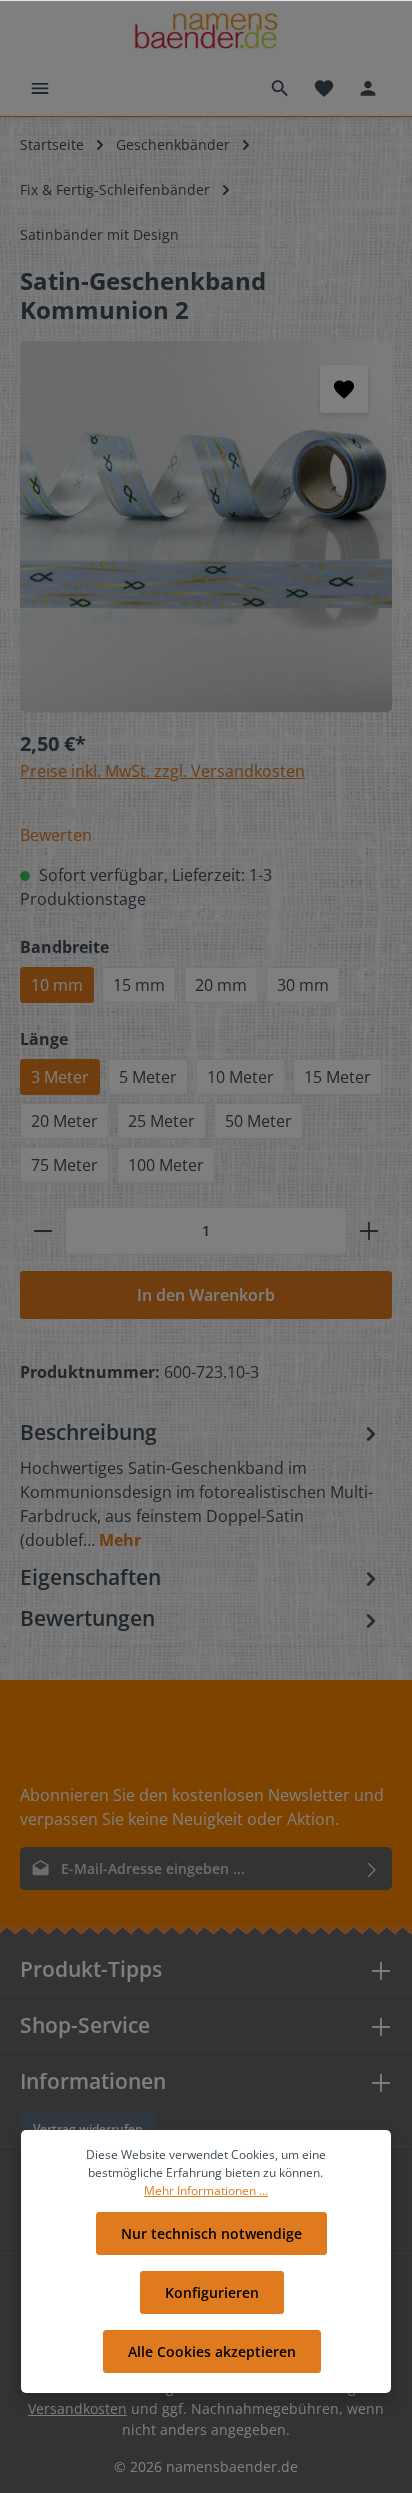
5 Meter (148, 1077)
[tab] (201, 1484)
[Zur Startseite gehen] (205, 30)
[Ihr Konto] (368, 88)
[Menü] (40, 88)
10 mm (57, 985)
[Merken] (344, 389)
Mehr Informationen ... (206, 2190)
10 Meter (240, 1077)
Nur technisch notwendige (211, 2233)
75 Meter (64, 1165)
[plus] (369, 1231)
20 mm (221, 985)
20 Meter (64, 1121)
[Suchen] (280, 88)
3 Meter (60, 1077)
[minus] (43, 1231)
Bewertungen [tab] (87, 1618)
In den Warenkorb (206, 1295)
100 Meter (166, 1165)
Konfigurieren (212, 2292)
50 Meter (258, 1121)
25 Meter (161, 1121)
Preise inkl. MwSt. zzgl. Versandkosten (162, 771)
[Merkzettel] (324, 88)
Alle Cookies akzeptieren (212, 2351)
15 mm (139, 985)
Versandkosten (77, 2408)
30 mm (303, 985)
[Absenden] (372, 1868)
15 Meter (337, 1077)
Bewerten (56, 835)
